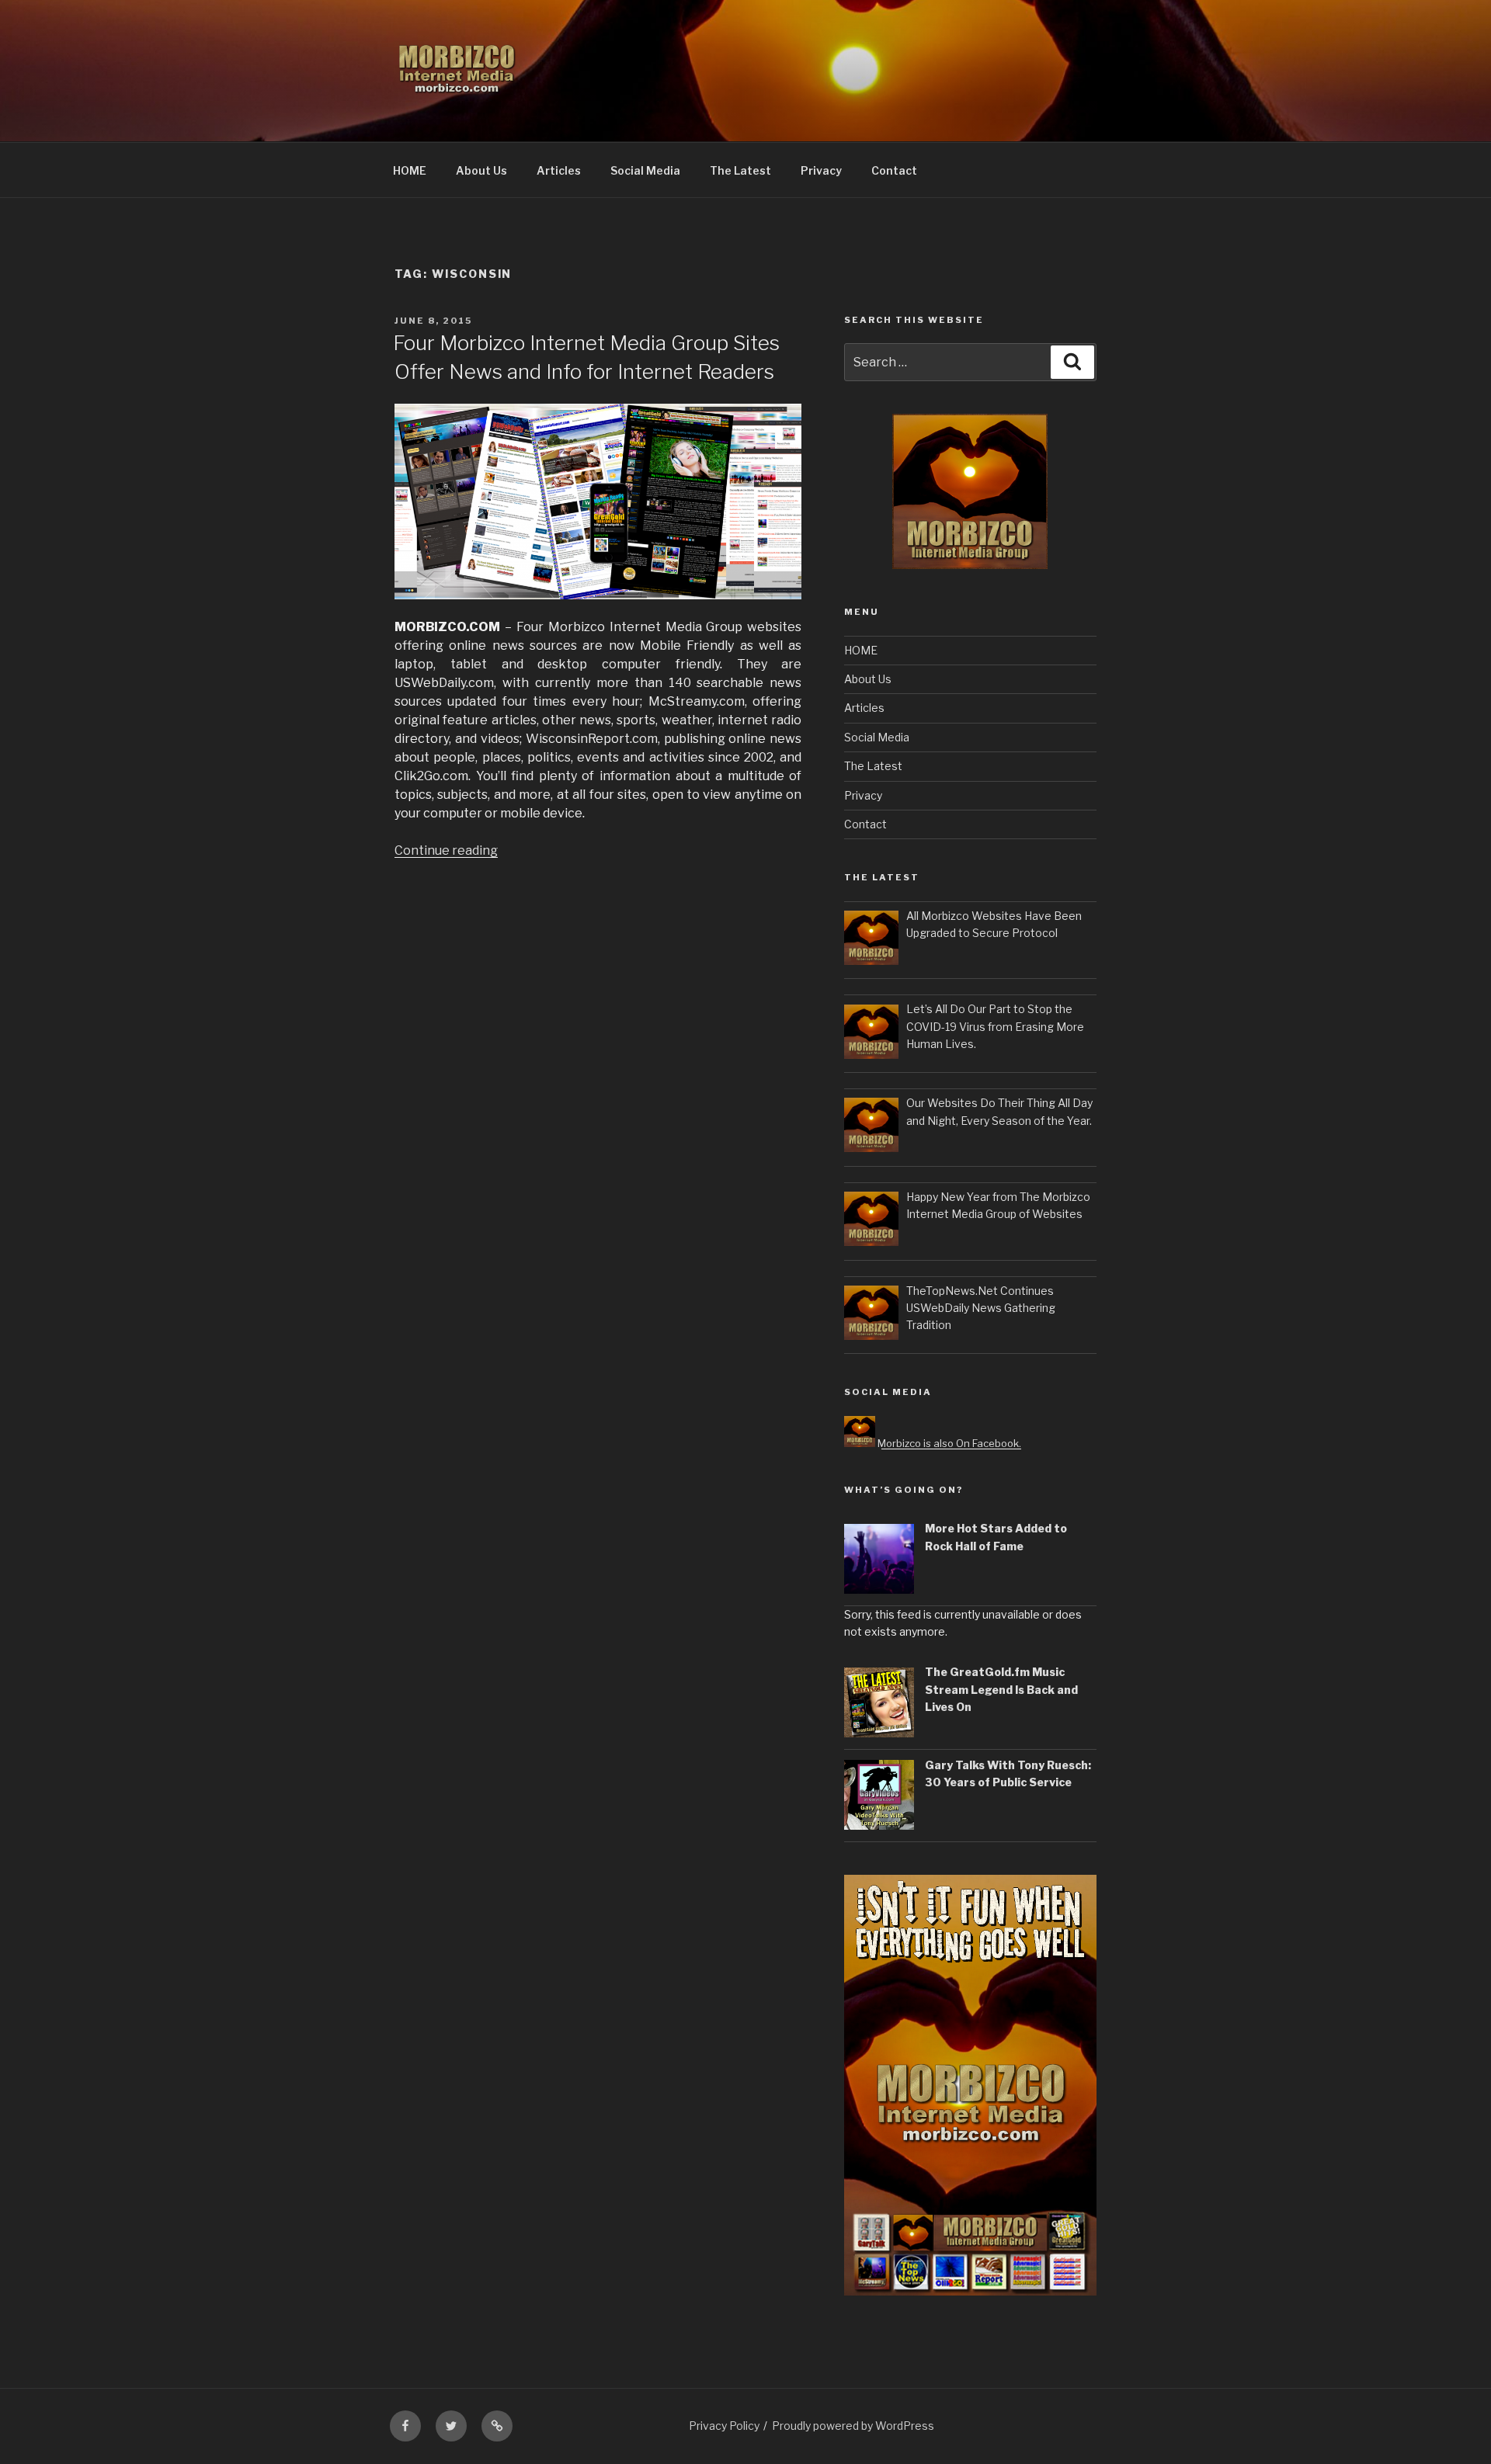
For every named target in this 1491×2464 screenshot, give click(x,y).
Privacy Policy (724, 2426)
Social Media (645, 170)
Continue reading (446, 850)
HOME (410, 170)
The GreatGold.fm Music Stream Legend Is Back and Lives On (1001, 1689)
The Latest (740, 170)
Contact (894, 170)
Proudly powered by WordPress (853, 2426)
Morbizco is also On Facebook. (948, 1443)
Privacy (821, 170)
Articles (559, 170)
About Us (481, 170)
